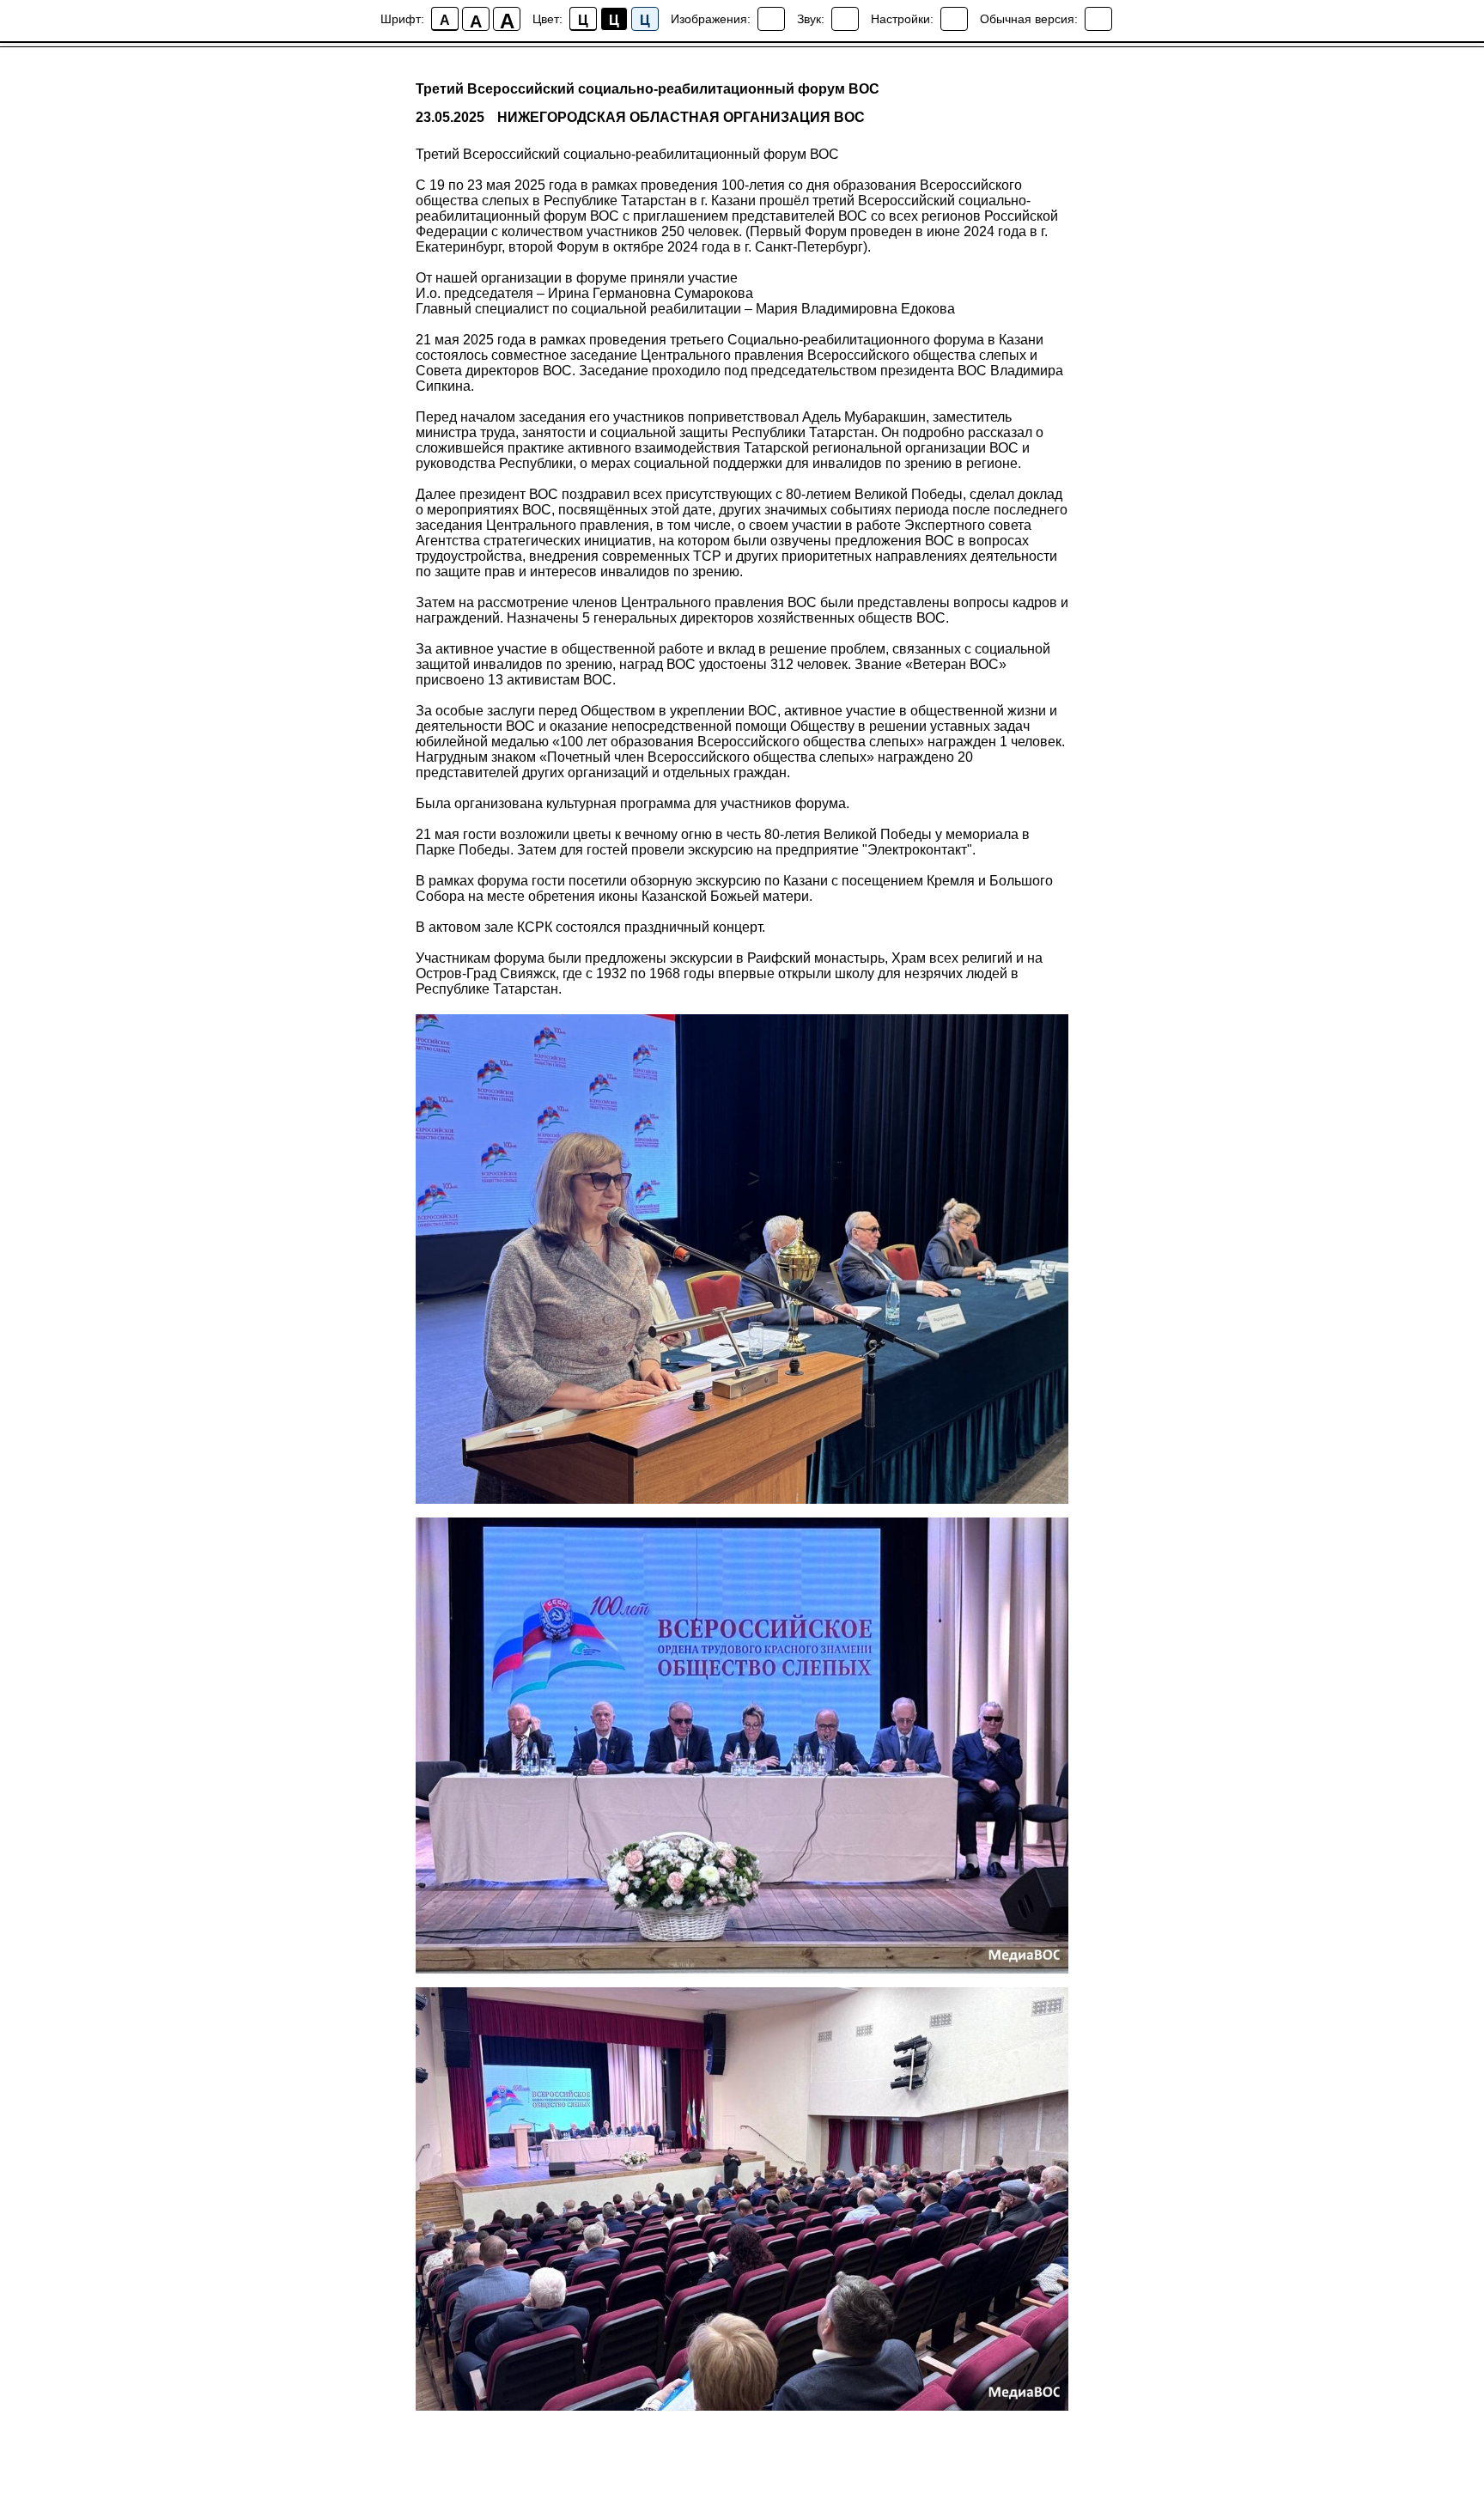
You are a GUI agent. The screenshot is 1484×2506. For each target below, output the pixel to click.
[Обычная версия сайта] (1098, 19)
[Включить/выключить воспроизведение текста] (845, 19)
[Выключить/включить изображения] (771, 19)
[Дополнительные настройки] (954, 19)
